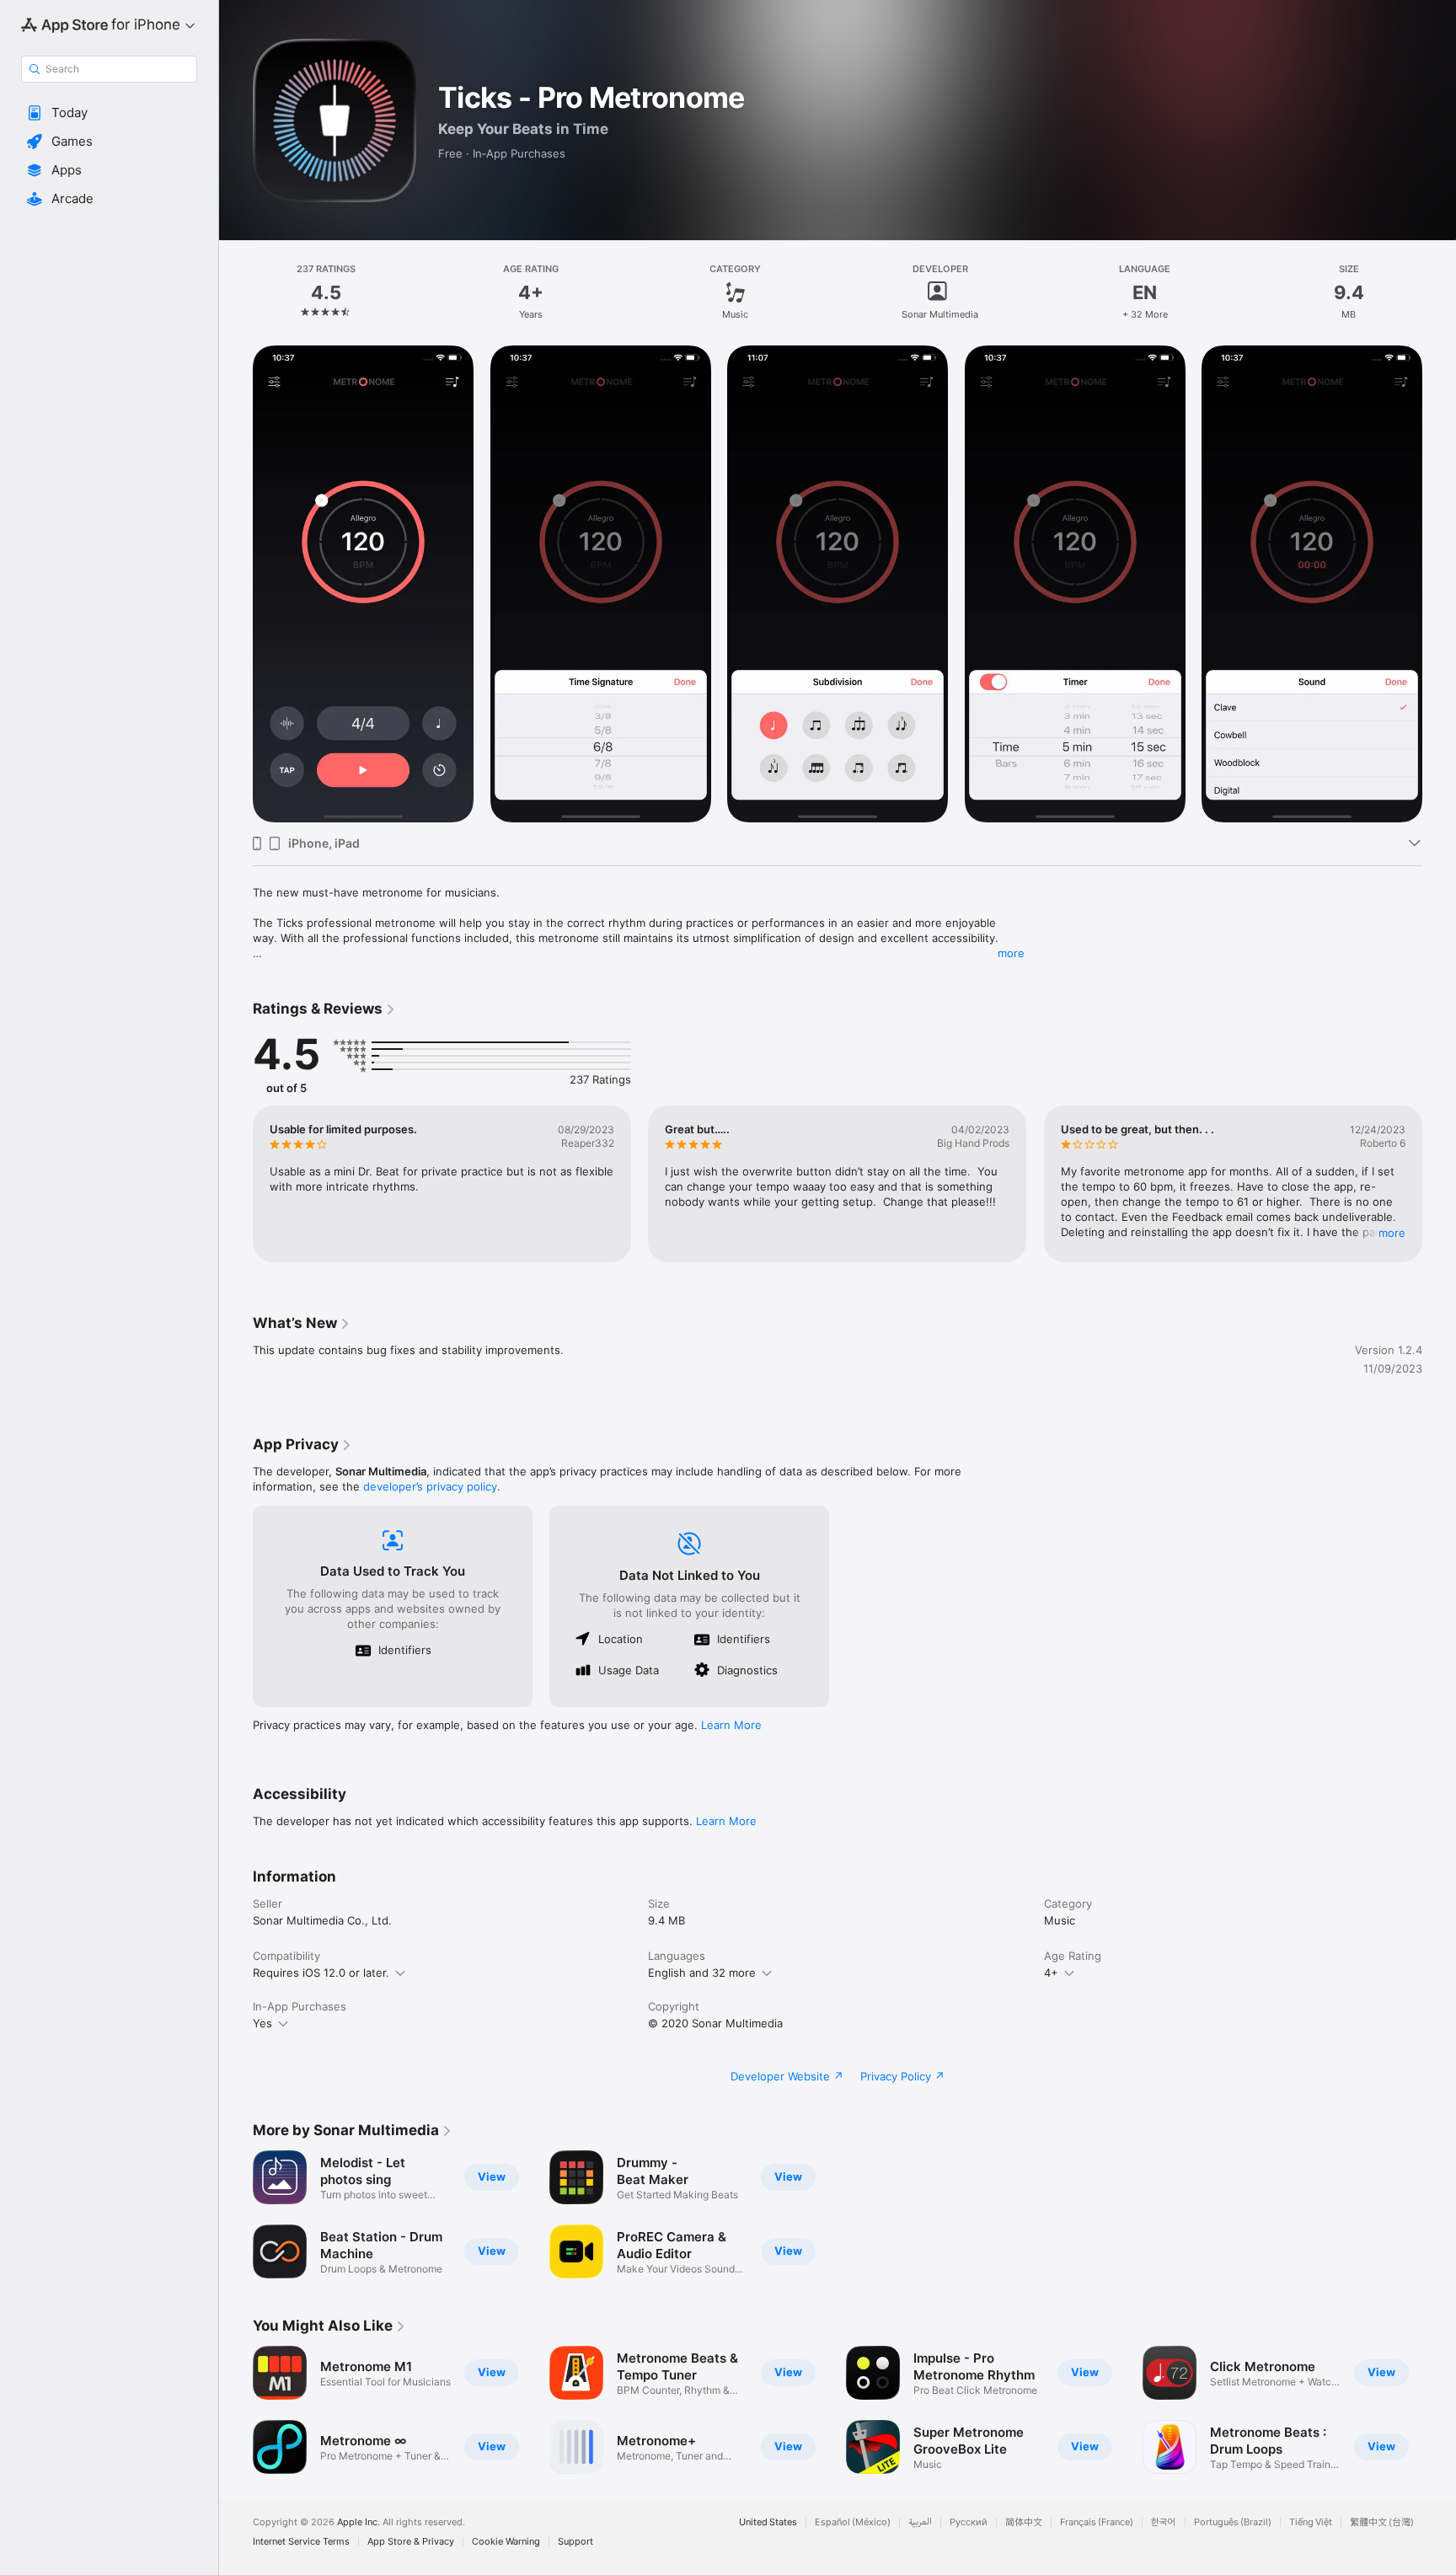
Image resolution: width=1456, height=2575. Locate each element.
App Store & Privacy (411, 2542)
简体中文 (1024, 2522)
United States (768, 2522)
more (1011, 953)
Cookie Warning (506, 2542)
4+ (1051, 1973)
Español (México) (853, 2522)
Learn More (731, 1725)
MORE (1392, 1233)
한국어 (1164, 2522)
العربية (920, 2522)
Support (575, 2542)
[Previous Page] (236, 584)
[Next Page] (1439, 584)
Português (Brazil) (1233, 2522)
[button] (109, 113)
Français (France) (1097, 2522)
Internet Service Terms (301, 2542)
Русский (969, 2522)
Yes (262, 2023)
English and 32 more (702, 1973)
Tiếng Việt (1311, 2522)
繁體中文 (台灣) (1382, 2522)
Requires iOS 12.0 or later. (321, 1973)
